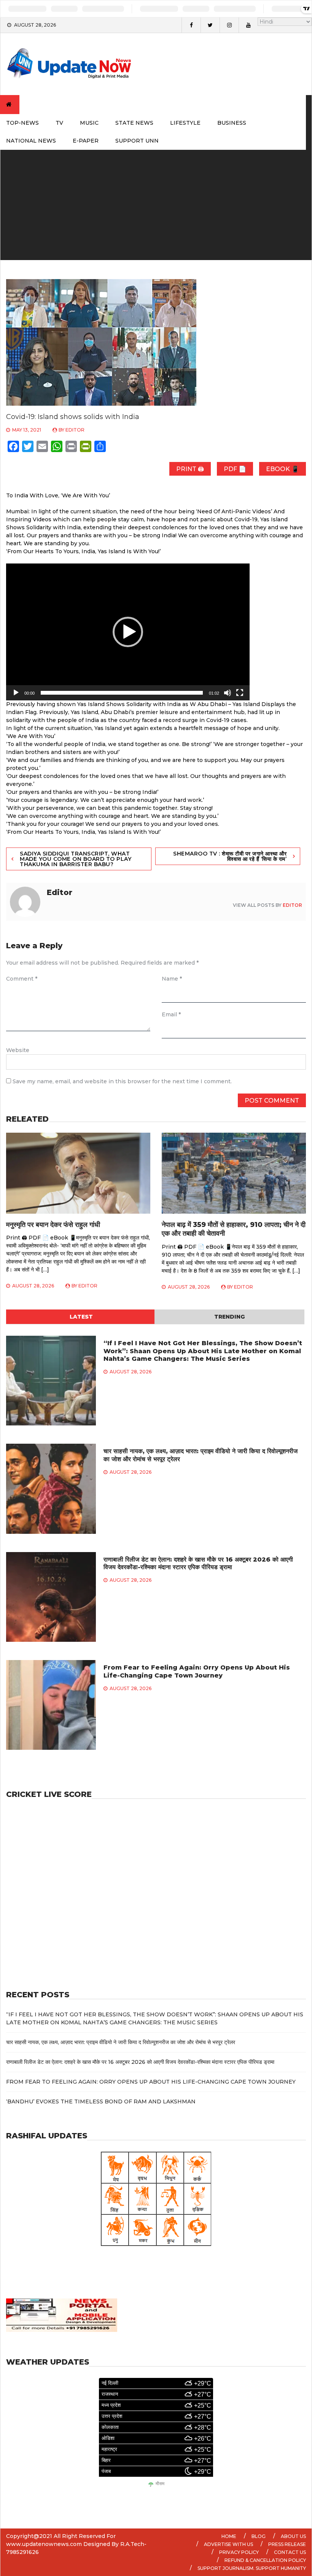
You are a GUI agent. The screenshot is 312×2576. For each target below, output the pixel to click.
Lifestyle (185, 123)
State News (134, 123)
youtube (248, 25)
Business (232, 123)
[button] (128, 632)
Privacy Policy (239, 2552)
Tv (59, 123)
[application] (128, 632)
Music (89, 123)
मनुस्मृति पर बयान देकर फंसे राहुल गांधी (53, 1225)
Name (172, 979)
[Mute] (228, 693)
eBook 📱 (283, 469)
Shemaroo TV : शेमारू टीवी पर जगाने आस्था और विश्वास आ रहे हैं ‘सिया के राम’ (230, 856)
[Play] (16, 693)
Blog (259, 2536)
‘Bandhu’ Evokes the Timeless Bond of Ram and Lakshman (101, 2101)
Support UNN (137, 141)
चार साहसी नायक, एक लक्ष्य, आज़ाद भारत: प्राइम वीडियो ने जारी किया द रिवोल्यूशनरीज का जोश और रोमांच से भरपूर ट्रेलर (121, 2042)
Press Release (287, 2544)
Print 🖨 (190, 469)
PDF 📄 (235, 469)
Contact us (290, 2552)
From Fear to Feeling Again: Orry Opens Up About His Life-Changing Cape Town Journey (197, 1671)
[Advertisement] (156, 207)
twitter (210, 25)
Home (229, 2536)
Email (171, 1014)
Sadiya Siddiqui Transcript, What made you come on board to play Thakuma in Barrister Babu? (76, 859)
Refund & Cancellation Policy (265, 2560)
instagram (229, 25)
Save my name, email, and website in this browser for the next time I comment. (122, 1081)
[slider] (122, 693)
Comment (22, 979)
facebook (191, 25)
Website (18, 1050)
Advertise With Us (228, 2544)
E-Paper (86, 141)
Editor (75, 430)
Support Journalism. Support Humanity (252, 2568)
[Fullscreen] (240, 693)
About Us (293, 2536)
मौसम (160, 2484)
